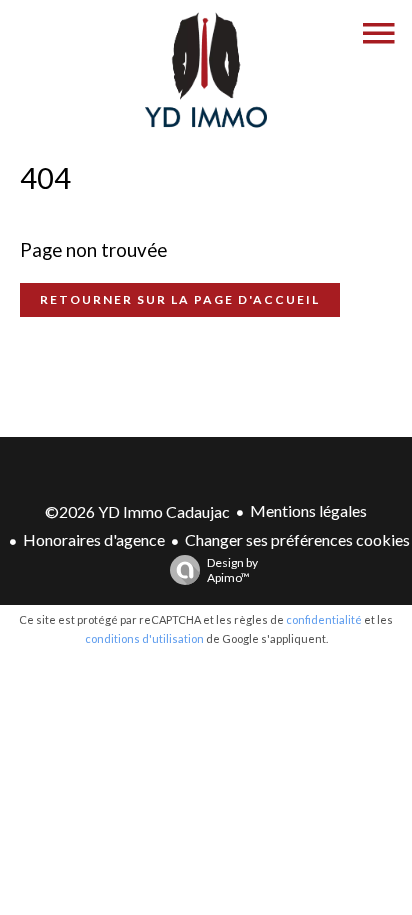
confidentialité (324, 619)
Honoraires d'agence (94, 539)
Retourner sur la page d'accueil (180, 299)
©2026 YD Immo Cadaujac (137, 511)
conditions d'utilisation (144, 638)
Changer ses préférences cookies (297, 539)
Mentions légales (308, 510)
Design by (232, 570)
